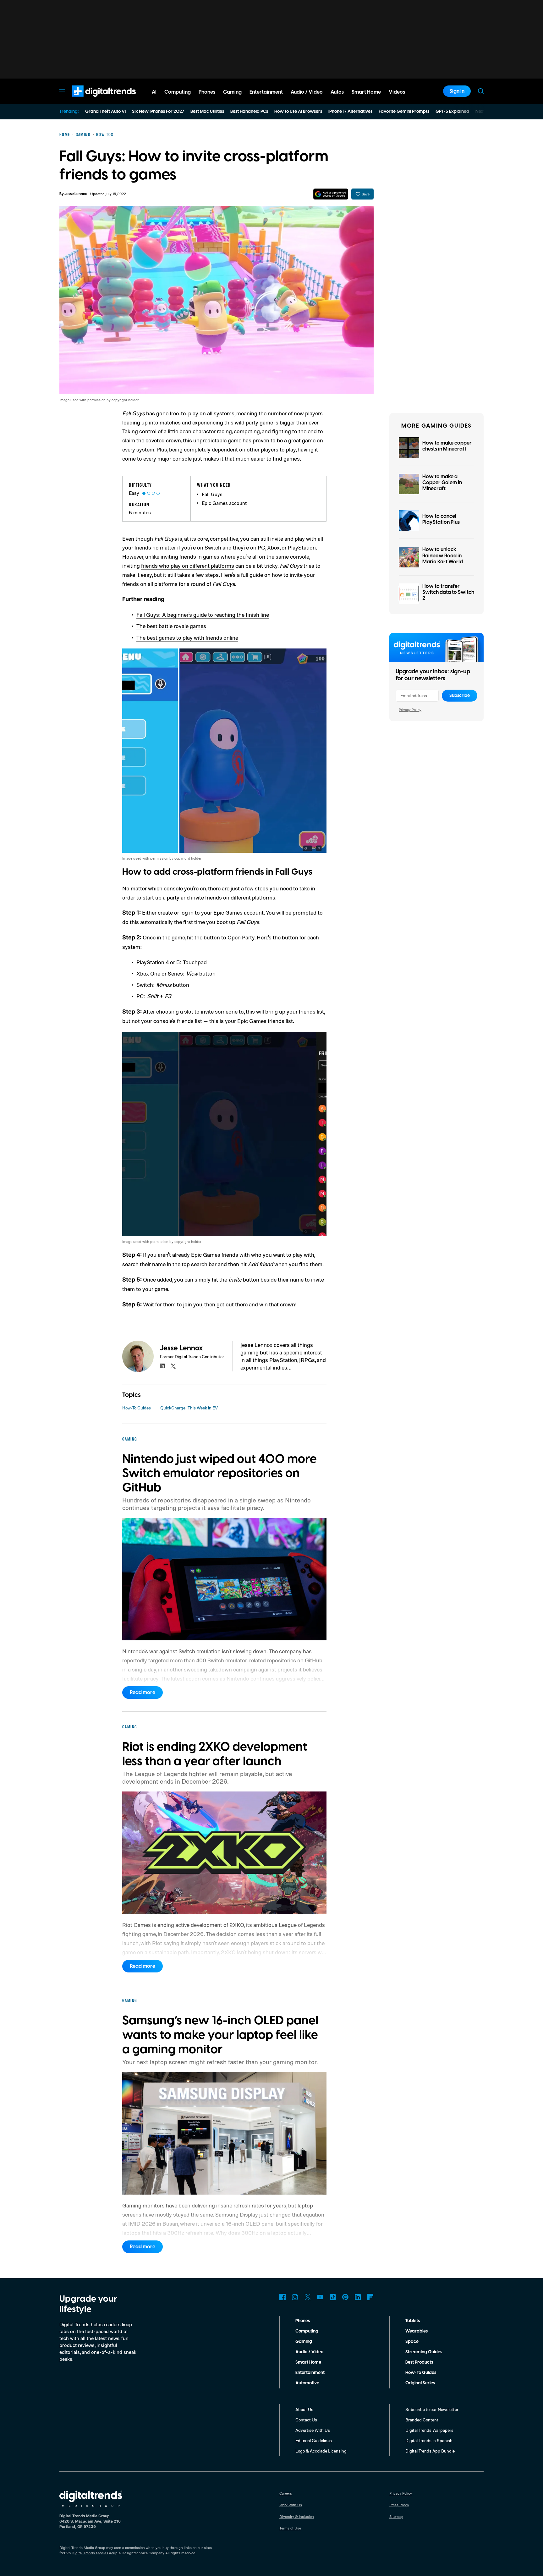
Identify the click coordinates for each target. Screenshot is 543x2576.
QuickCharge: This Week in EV (189, 1408)
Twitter (308, 2297)
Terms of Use (290, 2528)
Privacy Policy (410, 710)
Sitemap (396, 2516)
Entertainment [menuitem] (266, 92)
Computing (307, 2331)
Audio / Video (309, 2352)
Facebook (282, 2297)
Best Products (419, 2362)
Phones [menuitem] (207, 92)
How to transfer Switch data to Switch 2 (448, 592)
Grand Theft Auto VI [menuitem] (105, 112)
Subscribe (460, 696)
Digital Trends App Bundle (430, 2451)
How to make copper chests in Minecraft (447, 446)
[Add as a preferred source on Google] (331, 194)
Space (412, 2342)
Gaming (304, 2342)
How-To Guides (137, 1408)
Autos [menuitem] (337, 92)
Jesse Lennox (76, 194)
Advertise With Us (313, 2430)
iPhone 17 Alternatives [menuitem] (350, 112)
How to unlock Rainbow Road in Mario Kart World (443, 555)
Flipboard (370, 2297)
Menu (62, 91)
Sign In (457, 91)
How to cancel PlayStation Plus (441, 519)
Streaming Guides (424, 2352)
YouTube (320, 2297)
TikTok (333, 2297)
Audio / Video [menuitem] (307, 92)
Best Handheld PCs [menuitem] (249, 112)
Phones (303, 2321)
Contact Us (306, 2420)
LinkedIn (358, 2297)
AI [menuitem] (154, 92)
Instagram (295, 2297)
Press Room (399, 2505)
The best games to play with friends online (187, 637)
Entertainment (310, 2373)
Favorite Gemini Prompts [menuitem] (404, 112)
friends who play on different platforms (188, 566)
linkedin (162, 1366)
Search (481, 91)
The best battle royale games (171, 626)
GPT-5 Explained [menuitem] (452, 112)
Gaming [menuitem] (232, 92)
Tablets (413, 2321)
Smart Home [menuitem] (366, 92)
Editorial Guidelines (314, 2440)
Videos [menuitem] (397, 92)
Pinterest (345, 2297)
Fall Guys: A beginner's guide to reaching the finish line (203, 615)
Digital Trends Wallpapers (429, 2430)
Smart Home (308, 2362)
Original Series (420, 2383)
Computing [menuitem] (178, 92)
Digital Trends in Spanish (429, 2440)
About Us (304, 2409)
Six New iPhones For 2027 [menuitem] (158, 112)
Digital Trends (93, 100)
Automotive (307, 2383)
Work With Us (291, 2505)
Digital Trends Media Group (95, 2553)
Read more (143, 1693)
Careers (286, 2493)
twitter (173, 1366)
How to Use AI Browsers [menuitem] (298, 112)
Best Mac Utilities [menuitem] (207, 112)
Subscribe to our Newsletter (432, 2409)
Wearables (417, 2331)
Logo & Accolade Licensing (321, 2451)
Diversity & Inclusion (297, 2516)
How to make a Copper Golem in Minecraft (442, 483)
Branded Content (422, 2420)
